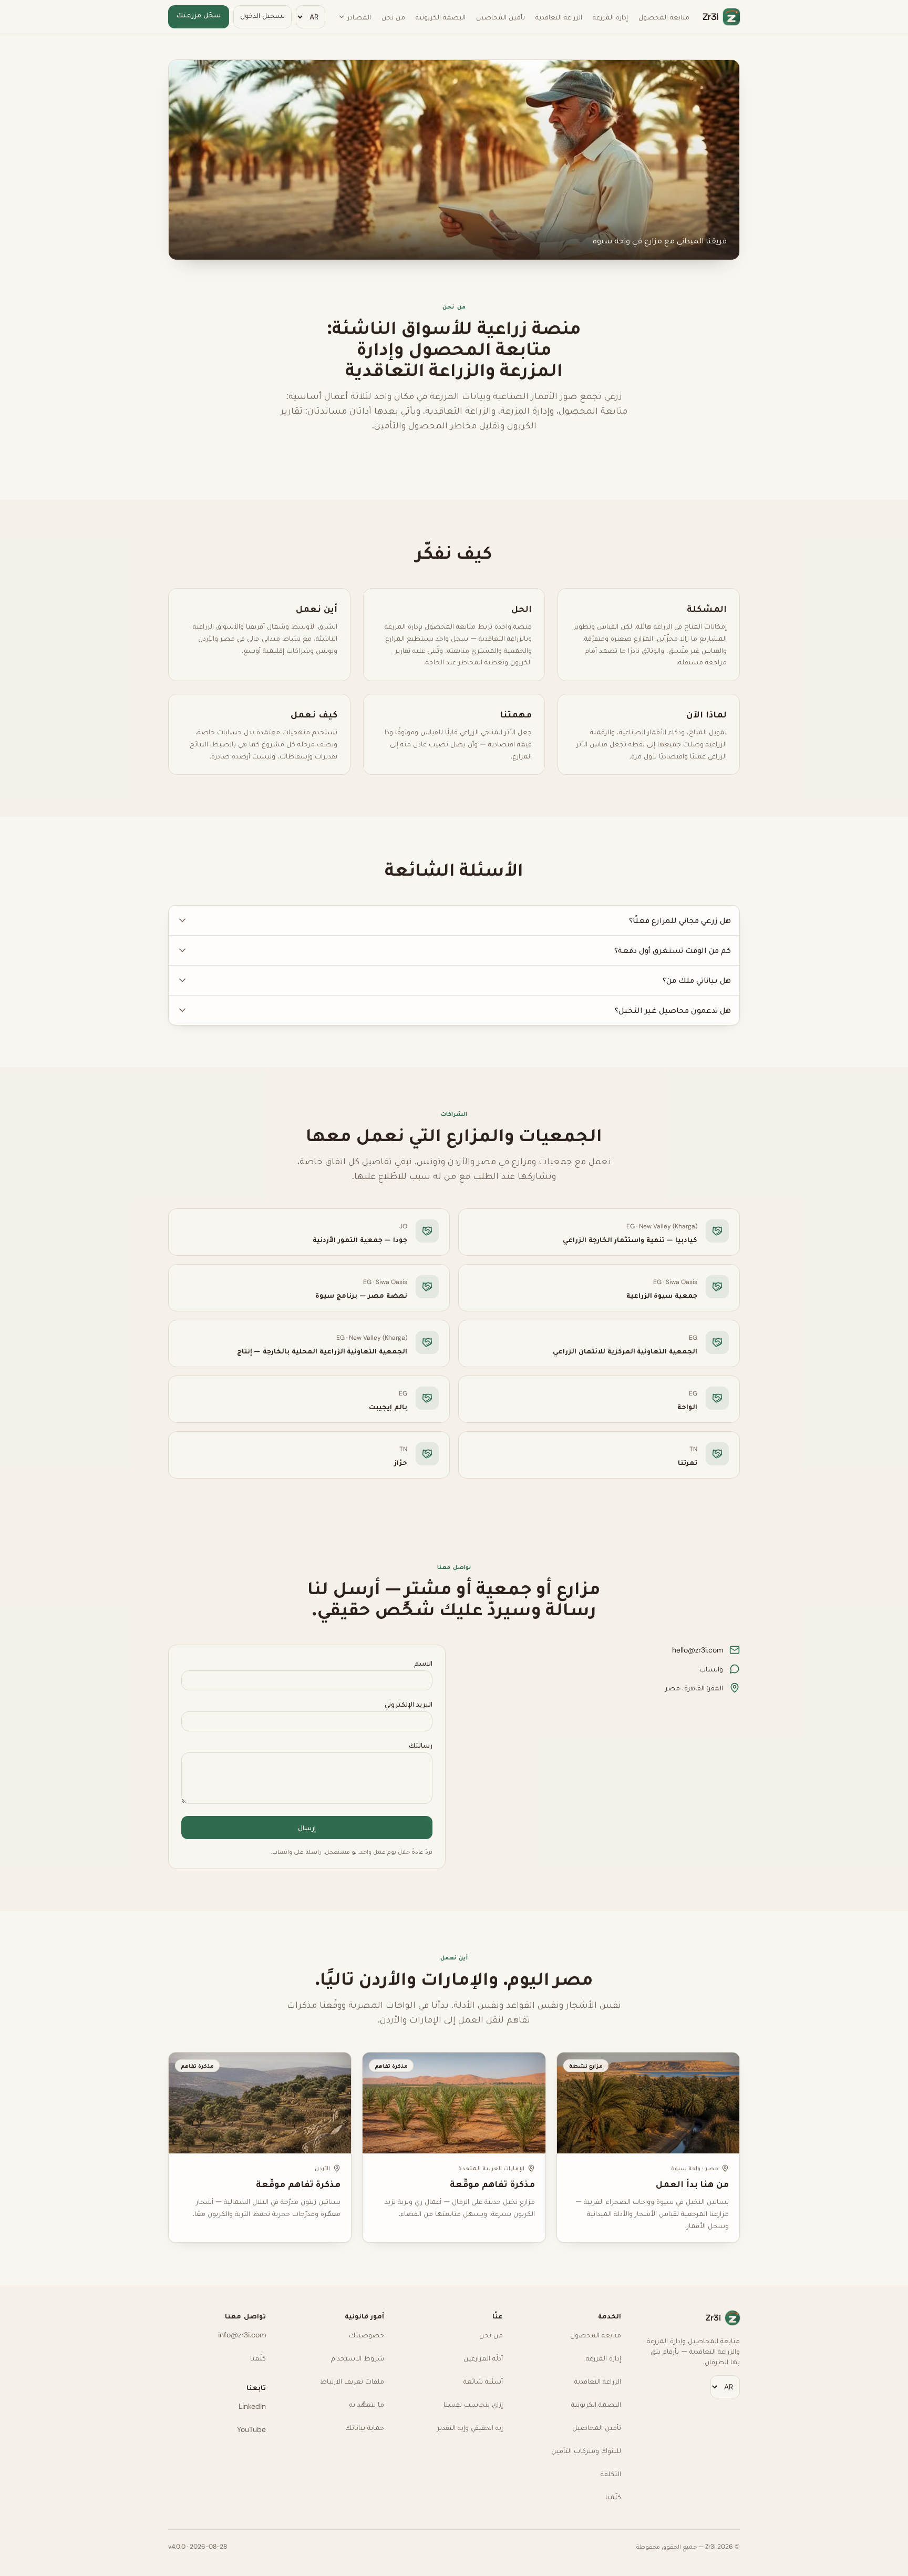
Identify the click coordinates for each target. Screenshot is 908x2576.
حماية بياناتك (365, 2427)
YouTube (251, 2429)
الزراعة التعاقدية (559, 17)
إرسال (307, 1828)
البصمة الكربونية (441, 17)
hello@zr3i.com (698, 1650)
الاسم (423, 1663)
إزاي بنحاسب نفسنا (473, 2404)
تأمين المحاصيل (501, 17)
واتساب (711, 1669)
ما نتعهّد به (367, 2404)
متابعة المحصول (664, 17)
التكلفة (611, 2474)
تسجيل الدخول (262, 15)
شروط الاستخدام (358, 2358)
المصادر (359, 17)
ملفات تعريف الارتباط (352, 2381)
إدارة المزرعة (610, 17)
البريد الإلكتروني (409, 1704)
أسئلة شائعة (483, 2381)
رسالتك (421, 1745)
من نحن (393, 17)
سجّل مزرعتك (199, 15)
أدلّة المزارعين (483, 2358)
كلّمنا (613, 2497)
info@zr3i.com (242, 2335)
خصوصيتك (367, 2335)
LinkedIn (252, 2406)
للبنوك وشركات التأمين (586, 2450)
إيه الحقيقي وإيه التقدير (470, 2427)
